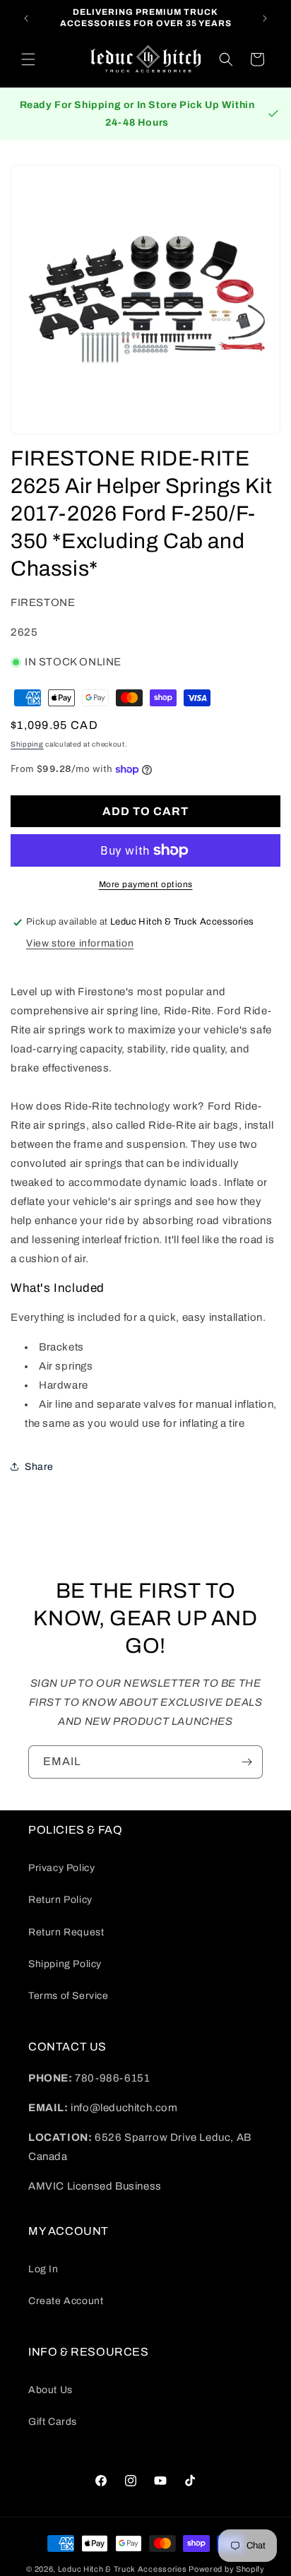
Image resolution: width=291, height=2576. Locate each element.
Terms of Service (69, 1996)
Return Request (66, 1932)
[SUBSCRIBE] (247, 1762)
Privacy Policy (61, 1868)
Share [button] (39, 1467)
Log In (43, 2269)
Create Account (66, 2301)
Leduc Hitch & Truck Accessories (123, 2569)
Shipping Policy (65, 1964)
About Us (51, 2390)
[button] (28, 59)
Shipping (27, 744)
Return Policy (60, 1900)
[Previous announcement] (26, 18)
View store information (80, 943)
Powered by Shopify (227, 2569)
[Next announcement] (265, 18)
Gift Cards (53, 2422)
